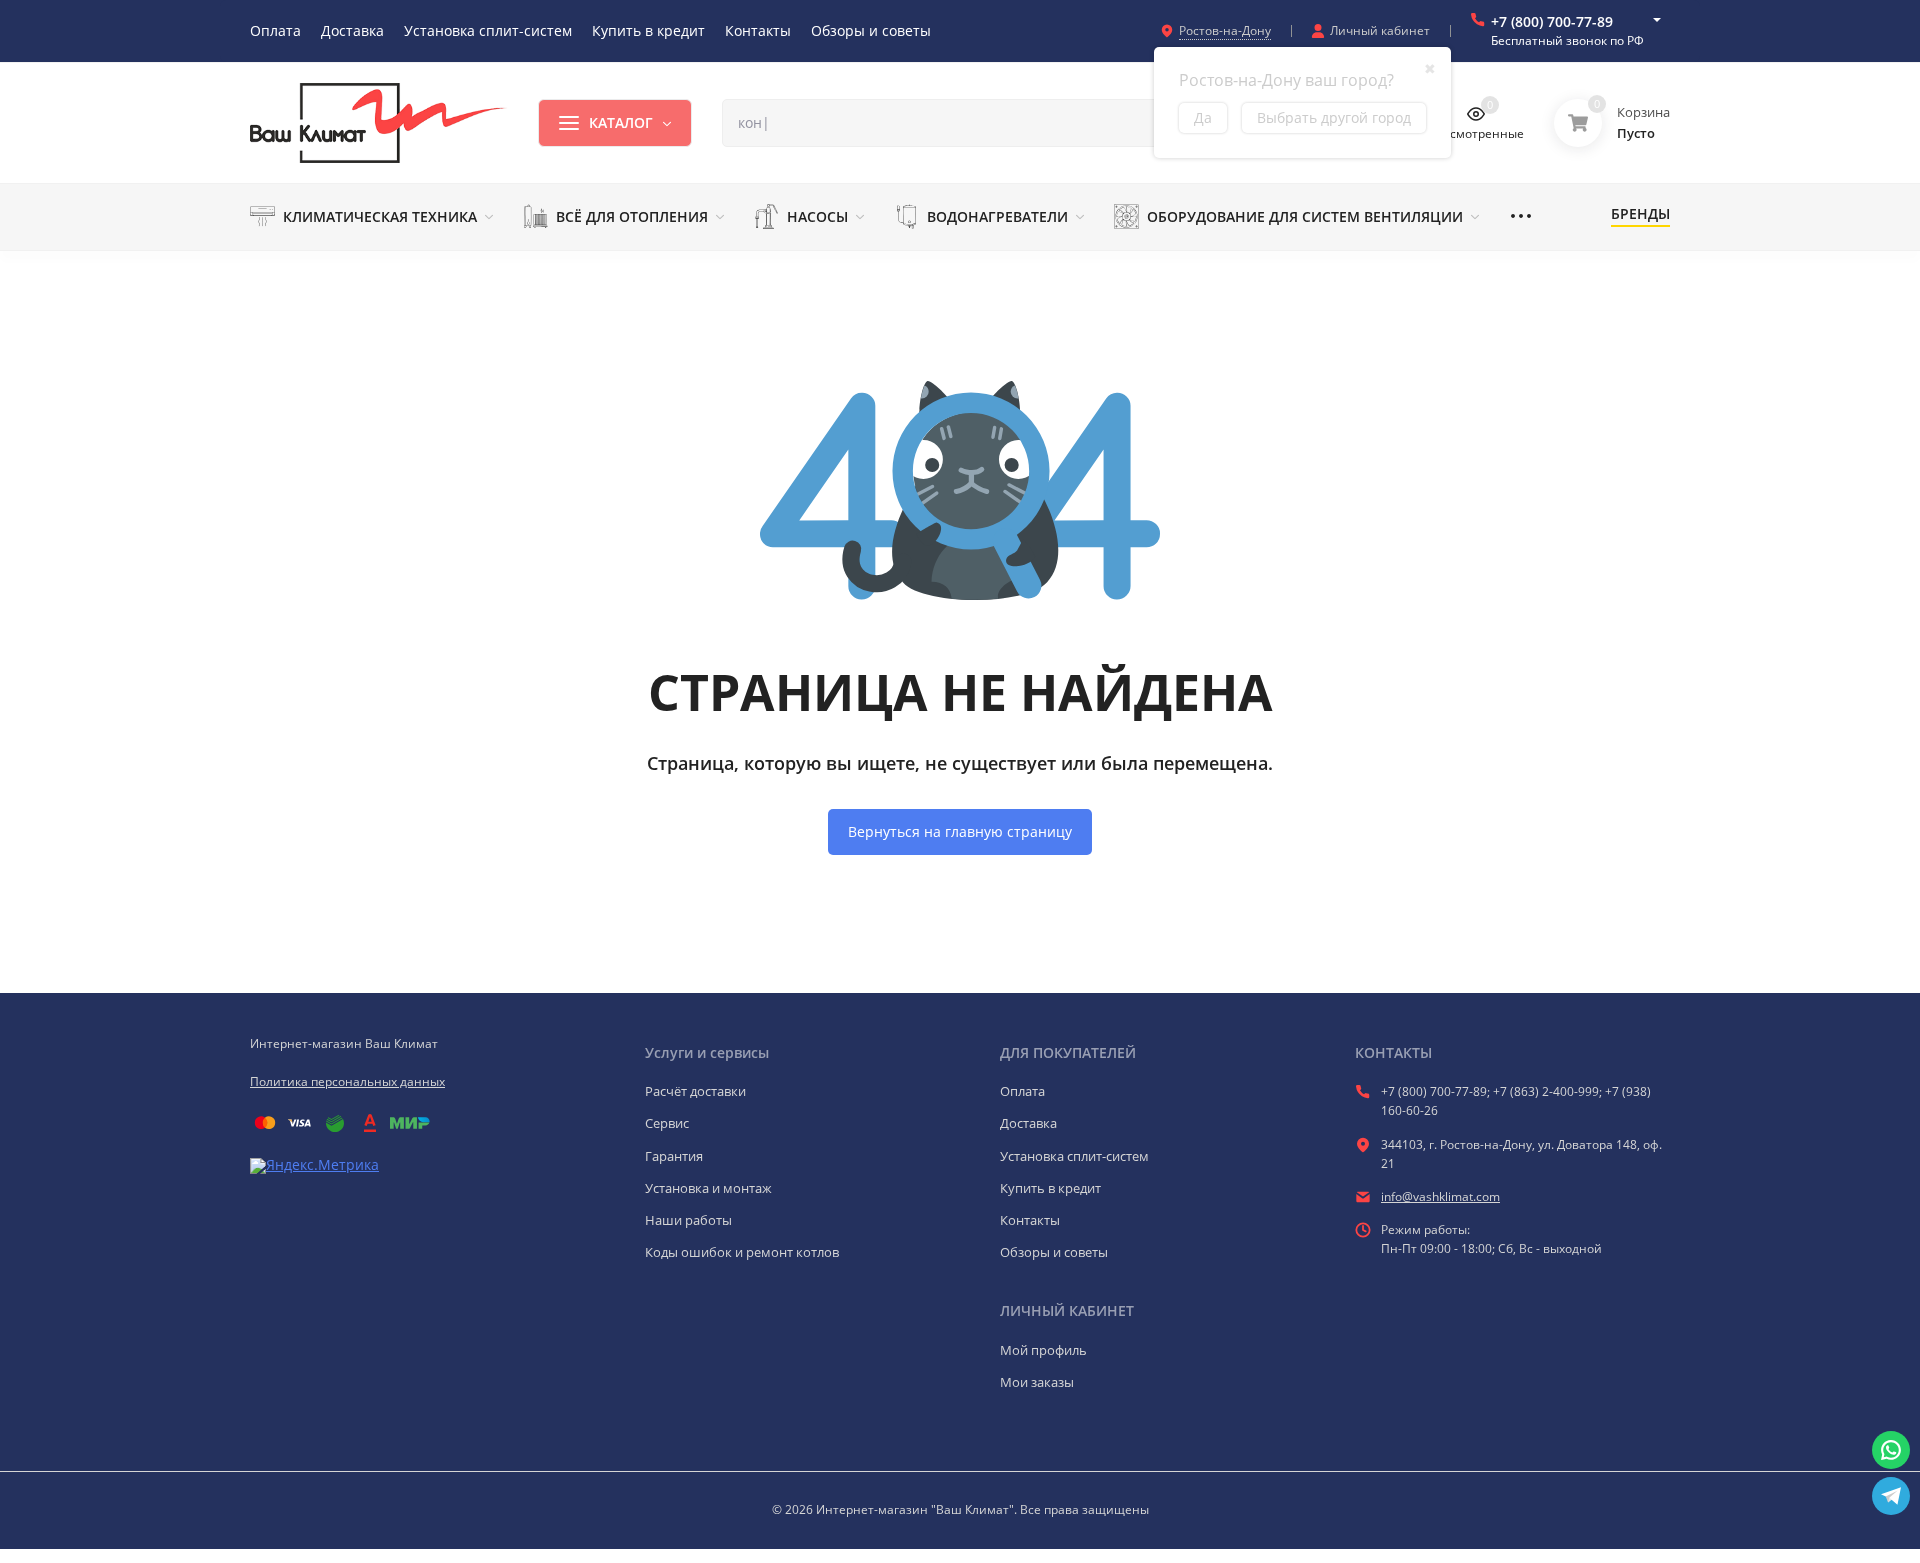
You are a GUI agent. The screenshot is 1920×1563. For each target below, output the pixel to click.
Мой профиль (1043, 1350)
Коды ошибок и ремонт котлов (742, 1252)
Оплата (1022, 1091)
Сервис (667, 1123)
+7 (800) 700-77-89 (1552, 21)
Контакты (1030, 1220)
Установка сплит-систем (1074, 1156)
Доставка (1028, 1123)
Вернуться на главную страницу (960, 831)
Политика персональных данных (347, 1081)
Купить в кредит (1050, 1188)
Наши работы (688, 1220)
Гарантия (674, 1156)
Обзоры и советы (1054, 1252)
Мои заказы (1037, 1382)
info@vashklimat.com (1440, 1196)
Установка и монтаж (708, 1188)
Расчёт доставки (695, 1091)
